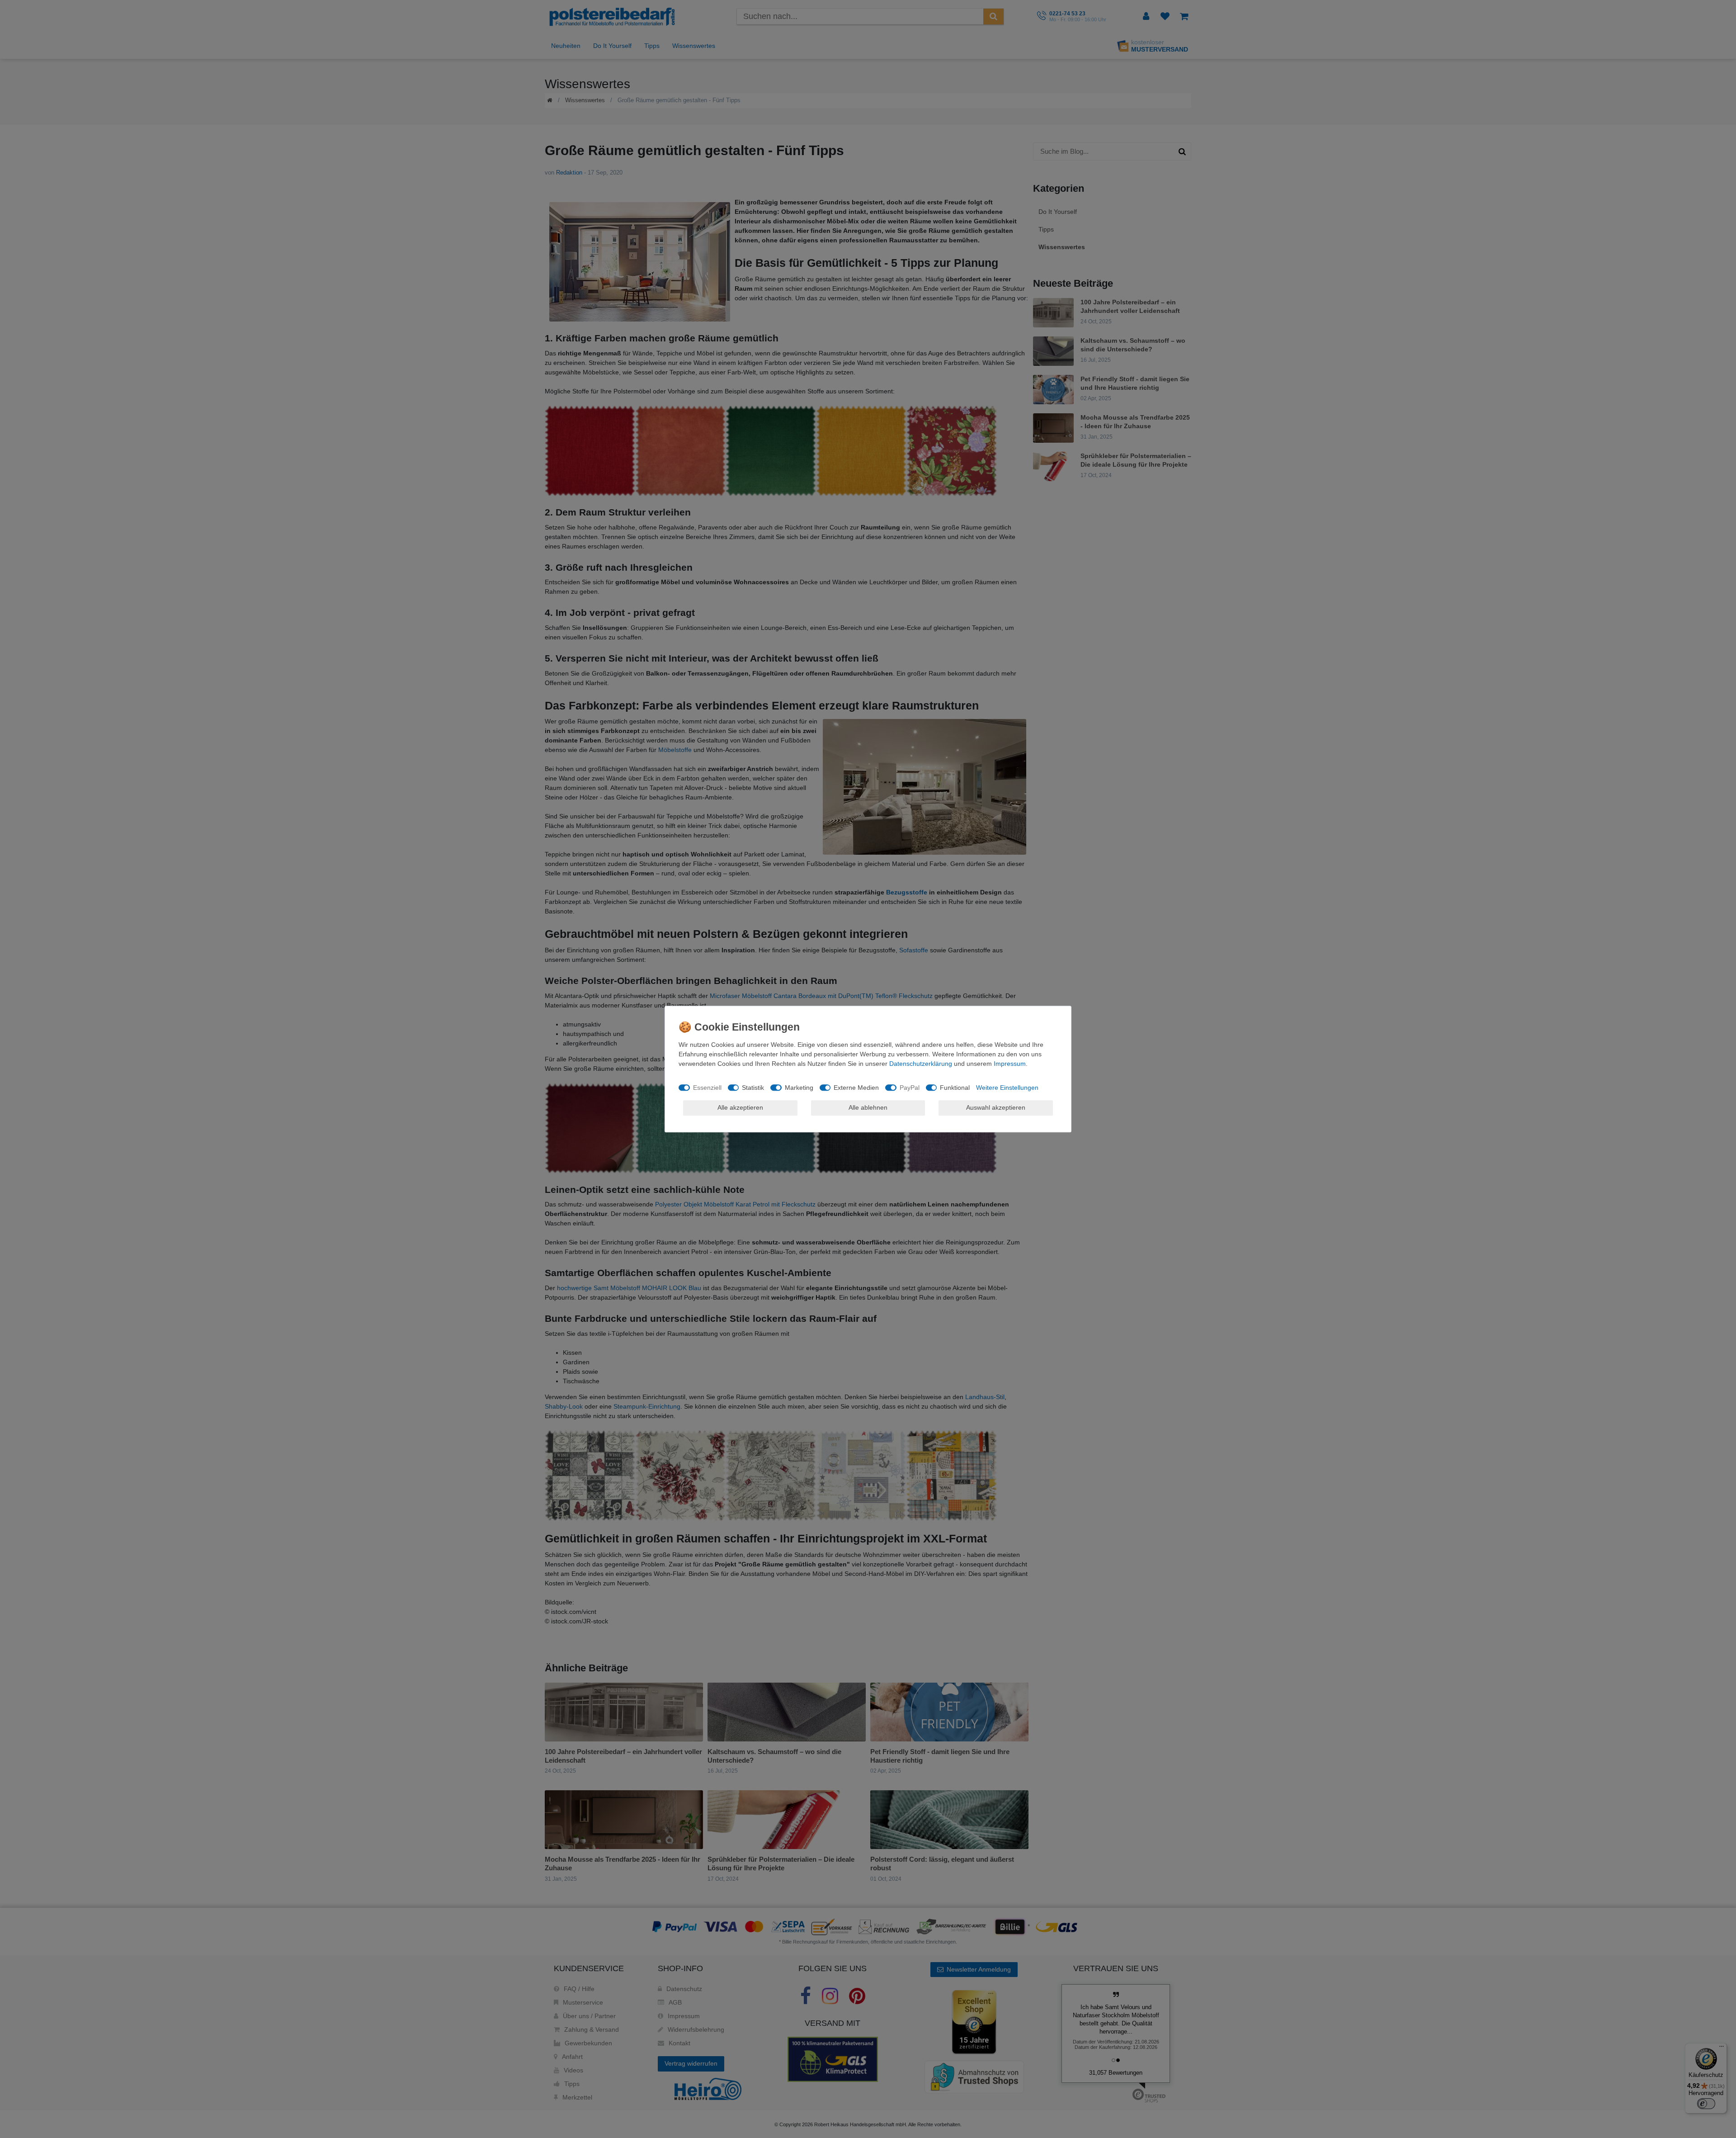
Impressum (1010, 1064)
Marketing (799, 1088)
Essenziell (707, 1088)
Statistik (753, 1088)
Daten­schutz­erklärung (921, 1064)
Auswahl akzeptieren (996, 1107)
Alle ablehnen (868, 1107)
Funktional (955, 1088)
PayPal (910, 1088)
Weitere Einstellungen (1007, 1088)
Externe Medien (856, 1088)
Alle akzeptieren (740, 1107)
